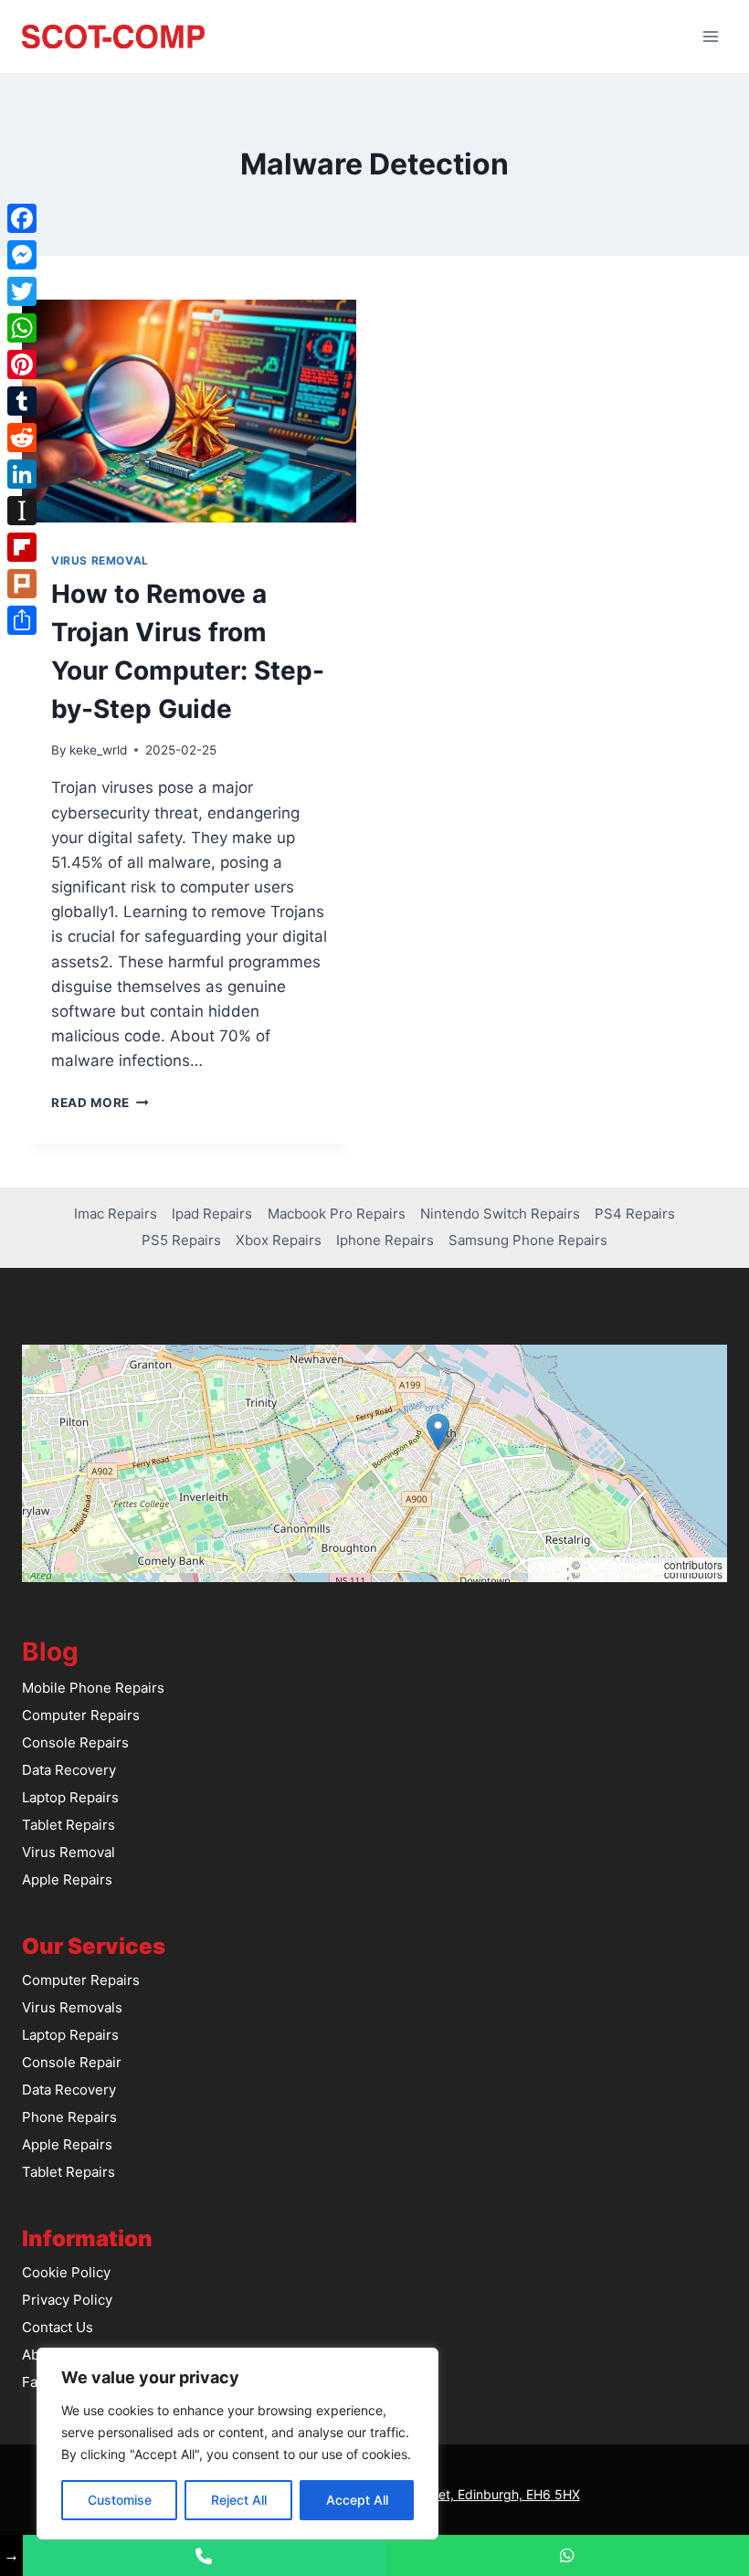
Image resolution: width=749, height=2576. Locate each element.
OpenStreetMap (622, 1564)
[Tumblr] (22, 401)
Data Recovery (69, 1770)
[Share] (22, 620)
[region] (237, 2444)
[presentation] (189, 411)
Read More (100, 1103)
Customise (120, 2500)
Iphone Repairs (385, 1240)
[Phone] (205, 2555)
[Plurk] (22, 584)
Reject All (239, 2500)
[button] (438, 1432)
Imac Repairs (116, 1214)
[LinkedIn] (22, 474)
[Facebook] (22, 218)
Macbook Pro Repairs (337, 1214)
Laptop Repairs (70, 1797)
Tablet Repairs (69, 1825)
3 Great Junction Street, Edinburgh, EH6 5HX (445, 2494)
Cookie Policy (66, 2272)
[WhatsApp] (22, 328)
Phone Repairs (69, 2117)
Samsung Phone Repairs (528, 1240)
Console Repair (72, 2062)
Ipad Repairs (212, 1214)
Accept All (357, 2500)
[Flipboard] (22, 547)
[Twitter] (22, 291)
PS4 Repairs (635, 1214)
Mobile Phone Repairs (93, 1688)
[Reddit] (22, 438)
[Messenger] (22, 255)
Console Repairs (75, 1742)
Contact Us (58, 2327)
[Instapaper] (22, 511)
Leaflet (549, 1564)
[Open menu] (710, 36)
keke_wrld (98, 750)
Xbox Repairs (279, 1240)
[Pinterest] (22, 364)
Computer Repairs (81, 1715)
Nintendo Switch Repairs (500, 1214)
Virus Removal (100, 560)
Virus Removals (72, 2007)
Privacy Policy (67, 2300)
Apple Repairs (67, 1879)
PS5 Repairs (181, 1240)
